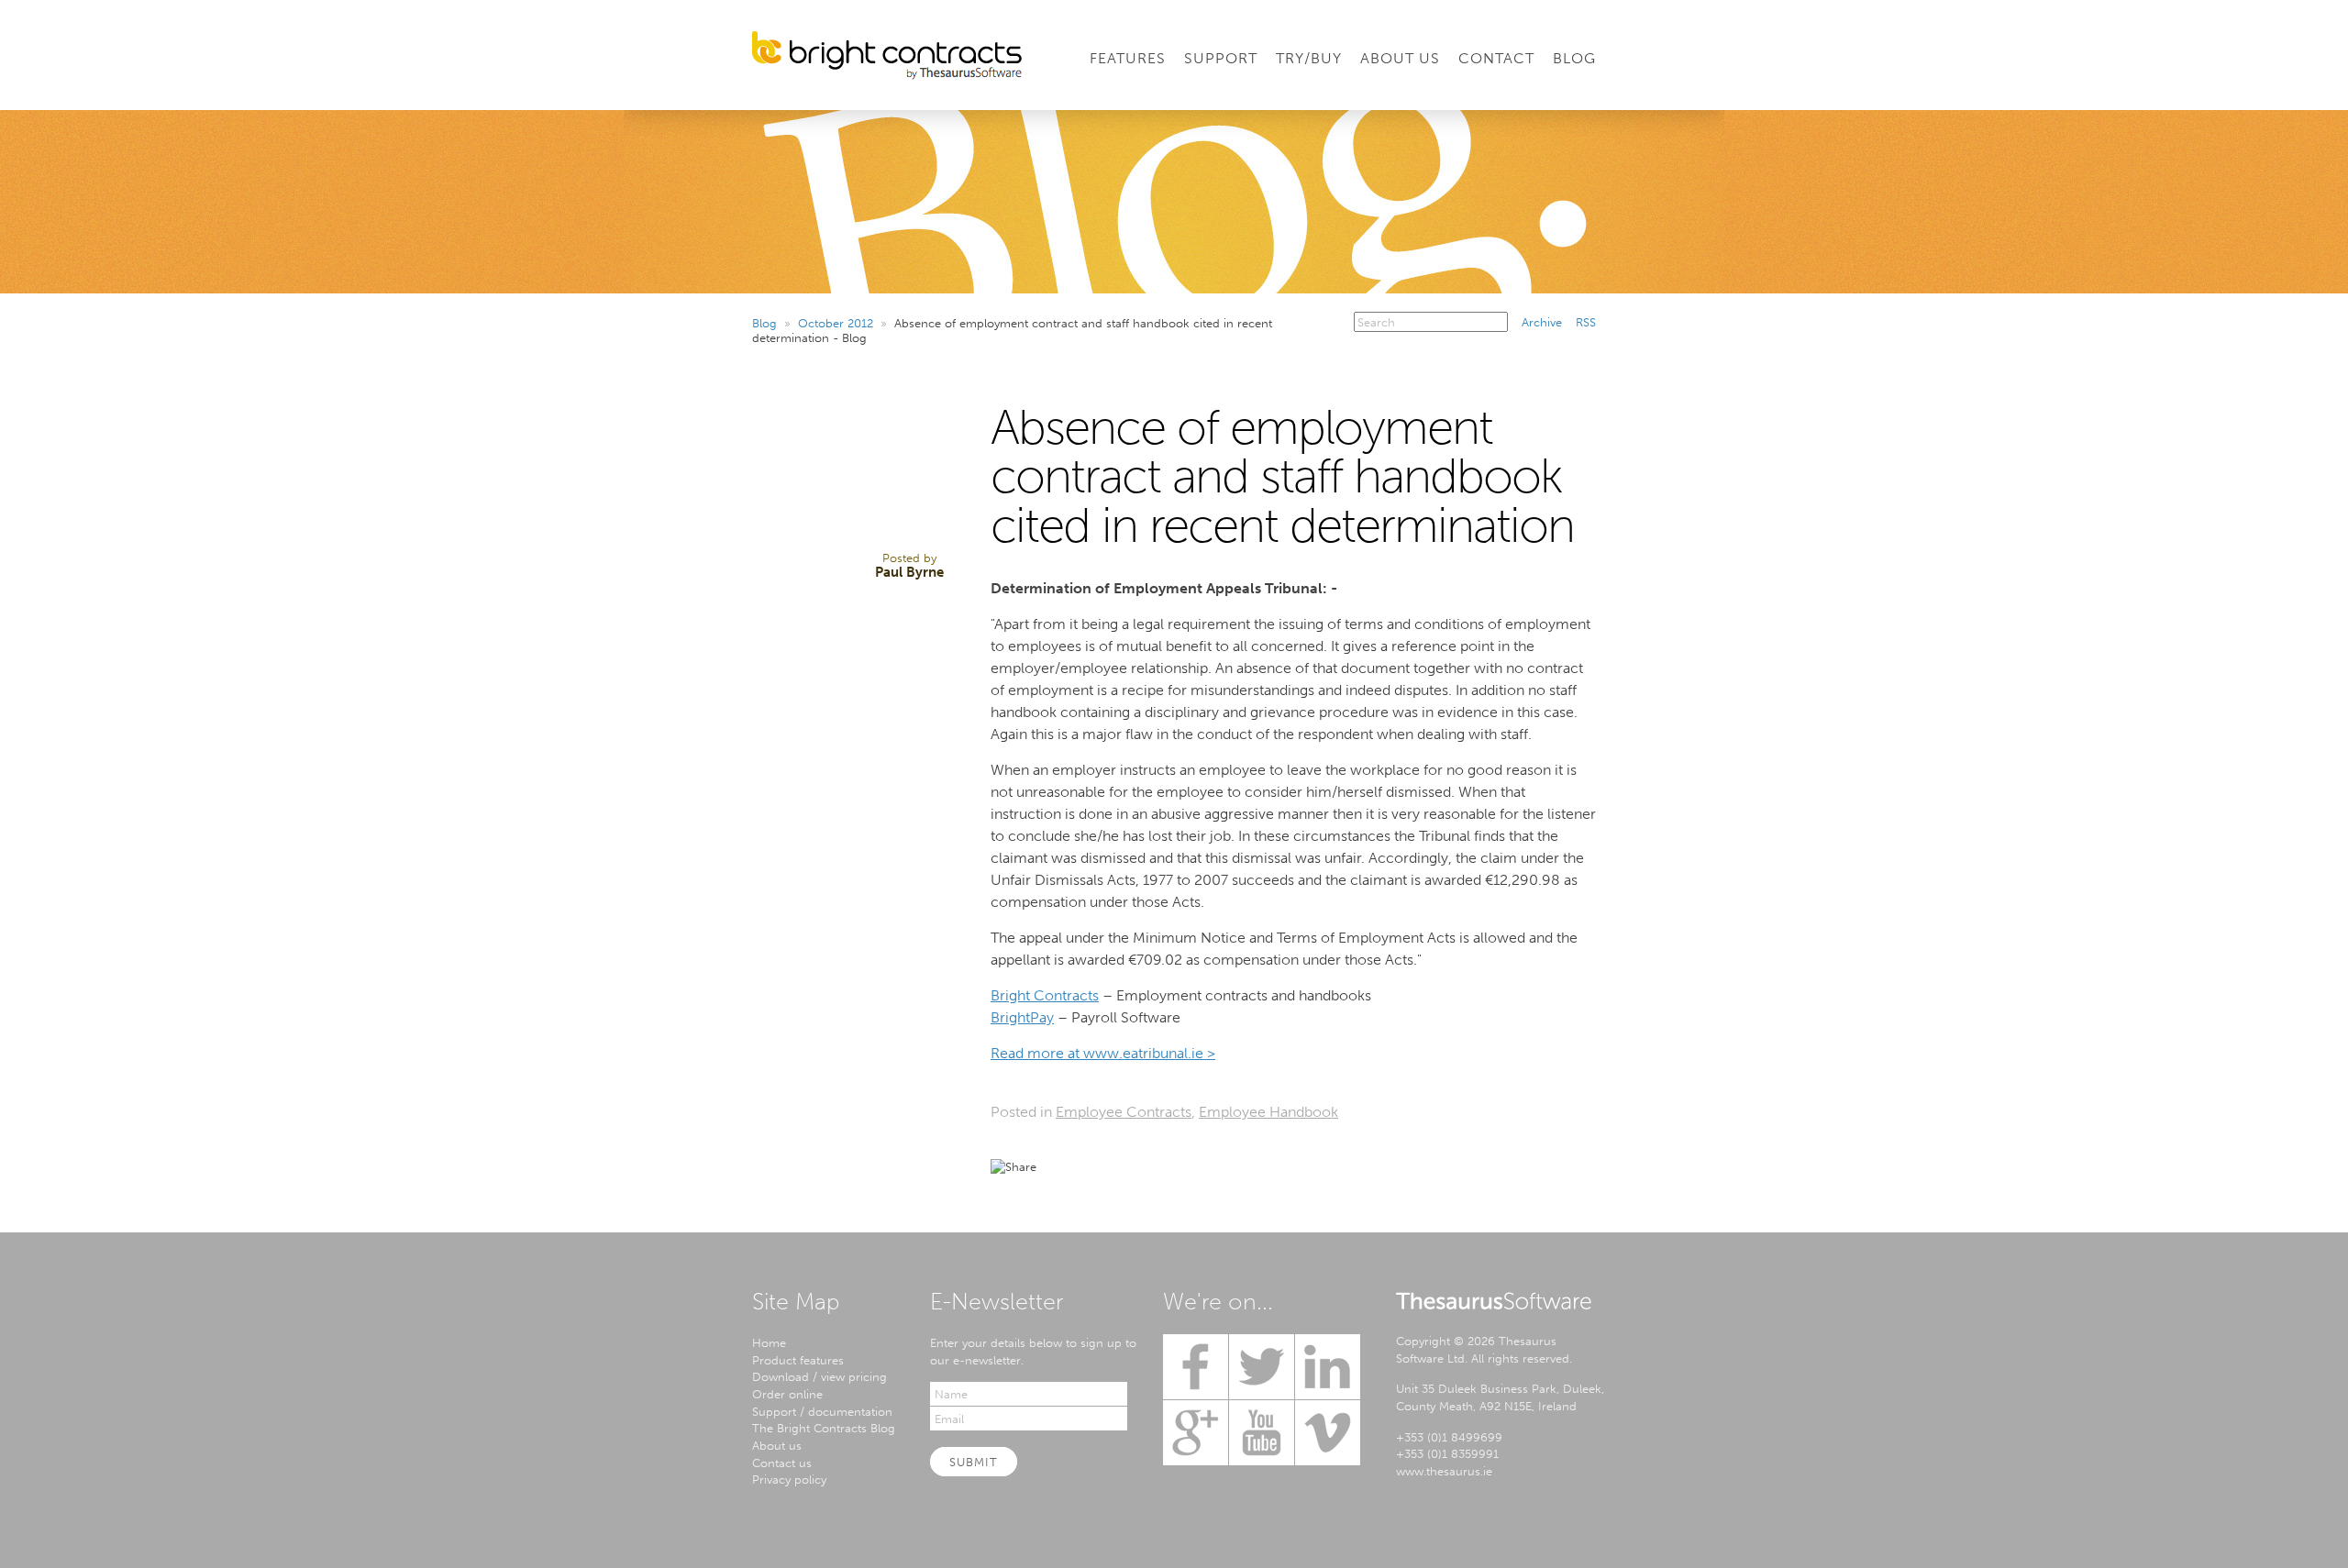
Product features (798, 1360)
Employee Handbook (1268, 1112)
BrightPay (1022, 1017)
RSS (1586, 322)
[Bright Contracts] (887, 55)
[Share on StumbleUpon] (1222, 1166)
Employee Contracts (1124, 1112)
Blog (1574, 58)
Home (769, 1342)
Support (1221, 58)
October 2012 (836, 323)
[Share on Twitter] (1057, 1166)
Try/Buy (1309, 58)
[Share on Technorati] (1189, 1166)
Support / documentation (822, 1411)
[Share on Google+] (1156, 1166)
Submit (974, 1462)
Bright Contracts (1045, 995)
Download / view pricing (820, 1376)
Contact (1496, 58)
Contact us (782, 1463)
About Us (1400, 58)
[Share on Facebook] (1090, 1166)
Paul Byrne (909, 572)
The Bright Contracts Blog (824, 1428)
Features (1128, 58)
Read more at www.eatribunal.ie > (1103, 1053)
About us (777, 1445)
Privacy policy (789, 1479)
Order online (787, 1394)
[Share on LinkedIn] (1123, 1166)
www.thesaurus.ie (1444, 1471)
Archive (1542, 322)
